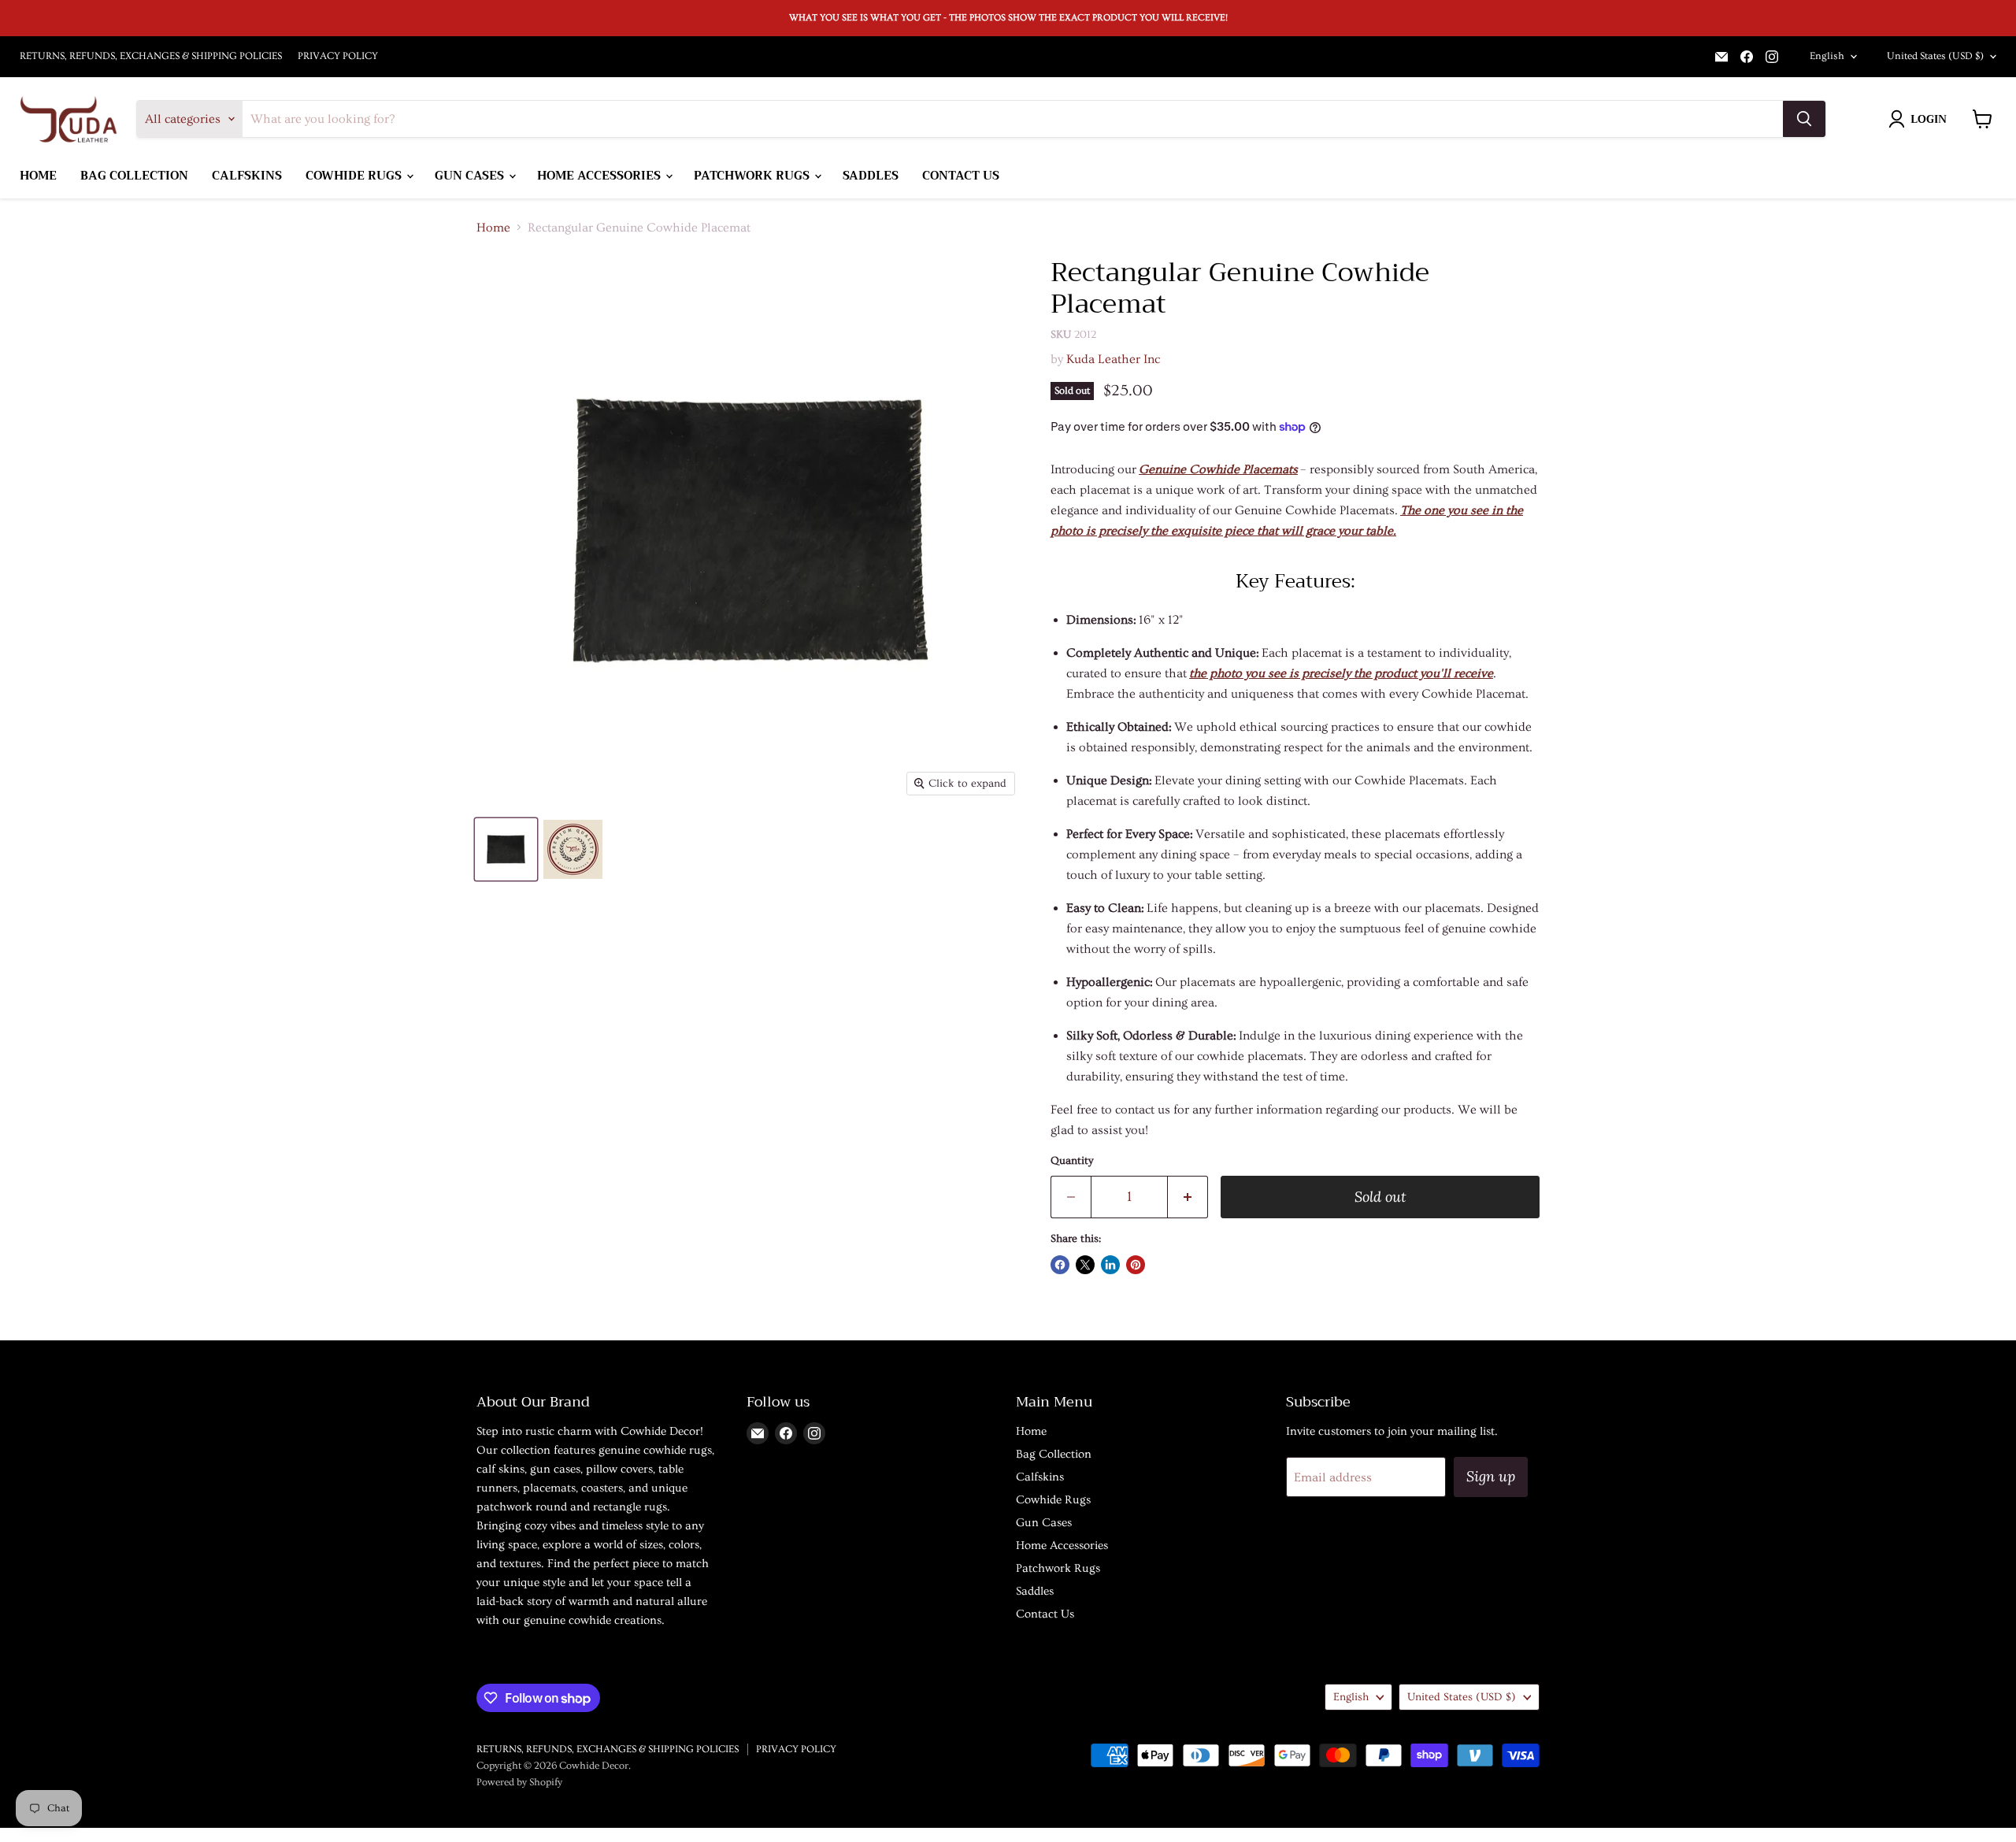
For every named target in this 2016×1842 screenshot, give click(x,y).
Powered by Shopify (519, 1782)
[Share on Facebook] (1060, 1265)
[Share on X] (1085, 1265)
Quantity (1072, 1161)
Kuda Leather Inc (1113, 359)
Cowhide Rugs (355, 176)
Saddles (871, 176)
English (1827, 56)
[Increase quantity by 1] (1188, 1197)
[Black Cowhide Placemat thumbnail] (506, 849)
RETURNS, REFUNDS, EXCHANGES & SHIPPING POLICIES (151, 56)
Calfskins (247, 176)
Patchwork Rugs (753, 176)
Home (38, 176)
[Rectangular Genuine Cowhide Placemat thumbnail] (573, 849)
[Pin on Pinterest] (1136, 1265)
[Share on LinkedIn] (1110, 1265)
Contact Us (961, 176)
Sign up (1491, 1476)
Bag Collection (134, 176)
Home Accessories (600, 176)
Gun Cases (471, 176)
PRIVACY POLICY (338, 56)
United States (1935, 56)
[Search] (1804, 119)
